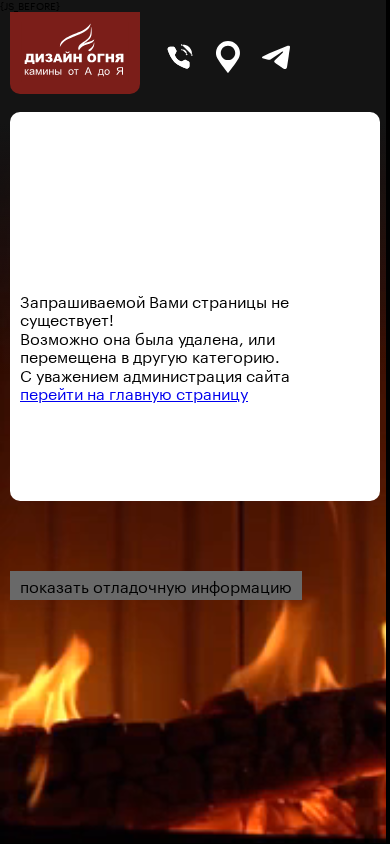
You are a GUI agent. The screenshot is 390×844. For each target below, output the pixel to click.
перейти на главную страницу (134, 391)
